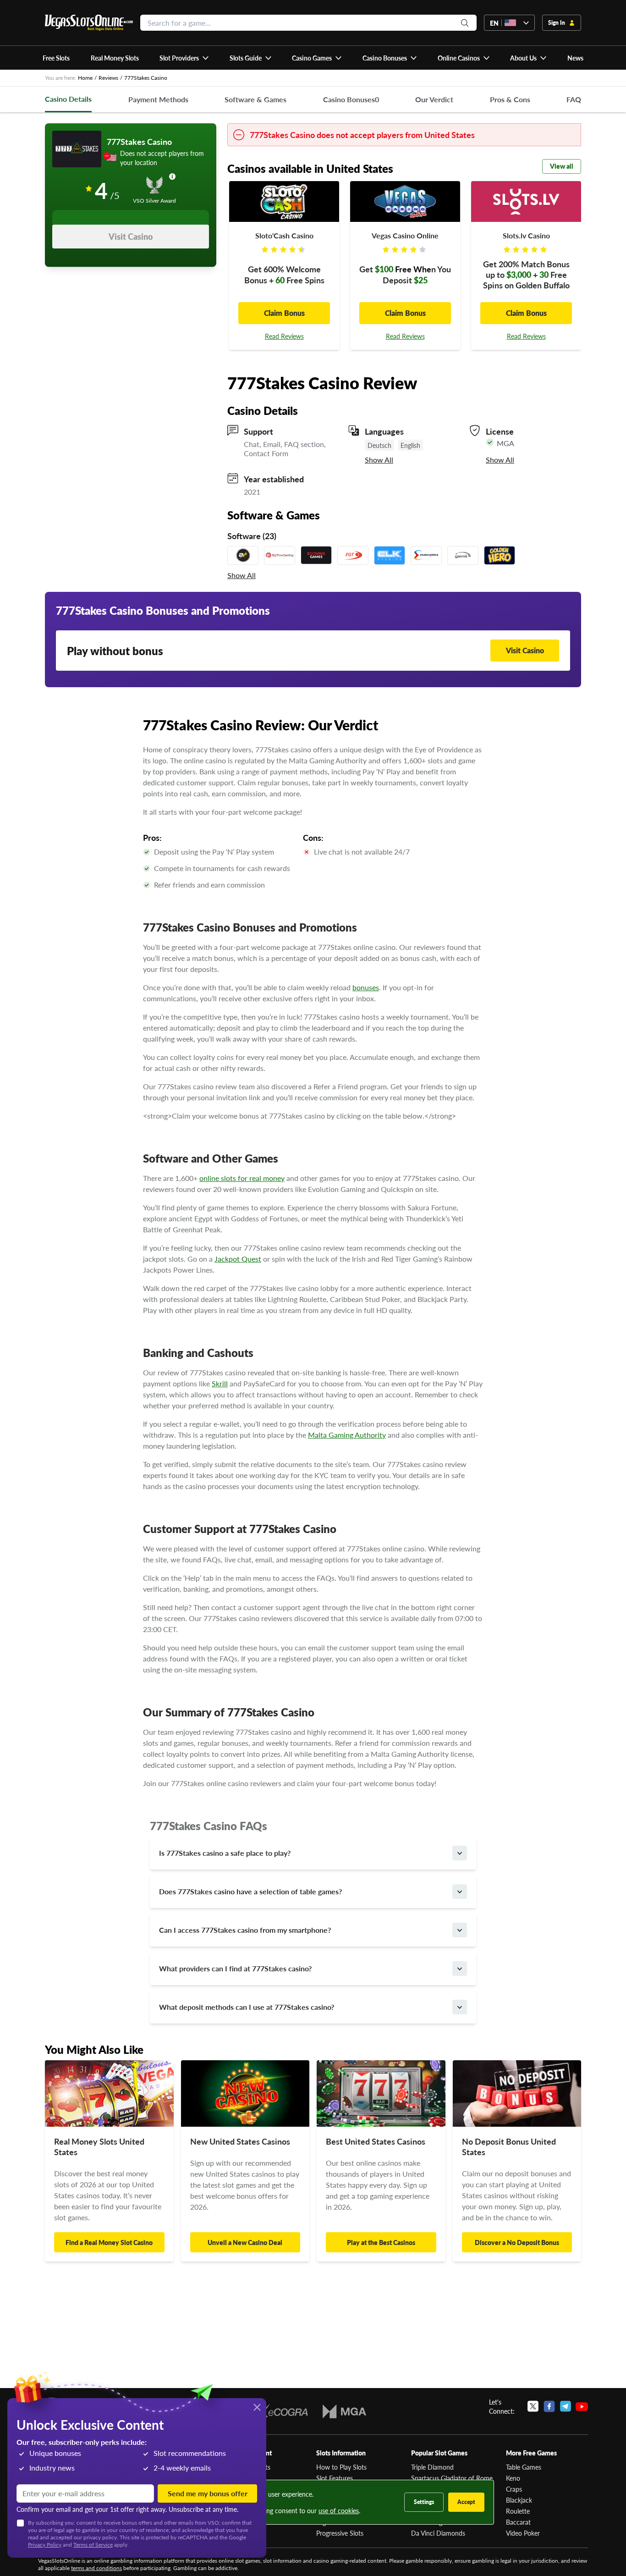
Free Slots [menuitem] (56, 58)
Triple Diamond (432, 2467)
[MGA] (344, 2411)
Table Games (524, 2467)
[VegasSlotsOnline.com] (89, 23)
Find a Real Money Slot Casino (109, 2242)
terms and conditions (96, 2568)
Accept (466, 2502)
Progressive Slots (340, 2533)
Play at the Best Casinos (381, 2242)
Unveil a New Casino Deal (245, 2242)
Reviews (108, 78)
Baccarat (518, 2522)
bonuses (366, 987)
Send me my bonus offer (208, 2493)
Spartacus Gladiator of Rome (452, 2478)
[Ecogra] (281, 2411)
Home (85, 78)
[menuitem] (184, 58)
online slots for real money (242, 1178)
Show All (379, 460)
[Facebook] (549, 2406)
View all (562, 166)
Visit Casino (131, 236)
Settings (424, 2502)
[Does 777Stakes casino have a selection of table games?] (460, 1892)
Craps (514, 2489)
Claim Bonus (284, 313)
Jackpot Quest (238, 1259)
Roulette (518, 2511)
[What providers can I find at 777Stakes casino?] (460, 1969)
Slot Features (335, 2478)
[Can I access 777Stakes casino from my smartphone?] (460, 1930)
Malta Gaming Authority (347, 1435)
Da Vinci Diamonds (438, 2533)
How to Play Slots (341, 2467)
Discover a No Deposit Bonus (517, 2242)
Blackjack (519, 2500)
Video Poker (523, 2533)
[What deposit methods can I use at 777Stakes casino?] (460, 2007)
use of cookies (339, 2510)
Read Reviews (284, 336)
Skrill (220, 1383)
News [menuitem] (575, 58)
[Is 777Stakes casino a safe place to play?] (460, 1853)
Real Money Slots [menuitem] (115, 58)
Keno (513, 2478)
